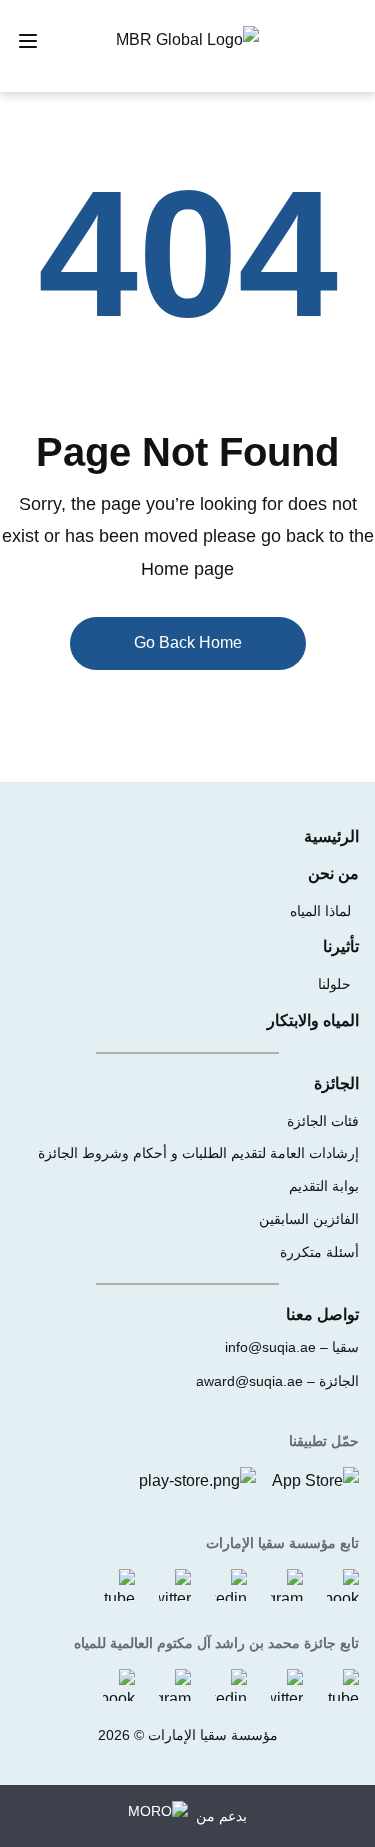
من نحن (333, 873)
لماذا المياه (320, 911)
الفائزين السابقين (309, 1219)
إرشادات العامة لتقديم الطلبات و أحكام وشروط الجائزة (198, 1153)
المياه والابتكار (313, 1020)
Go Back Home (188, 642)
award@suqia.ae (249, 1381)
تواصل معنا (322, 1314)
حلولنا (334, 984)
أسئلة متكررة (319, 1252)
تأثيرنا (341, 946)
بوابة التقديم (324, 1186)
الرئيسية (331, 836)
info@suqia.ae (270, 1347)
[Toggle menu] (28, 41)
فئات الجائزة (323, 1121)
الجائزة (336, 1083)
